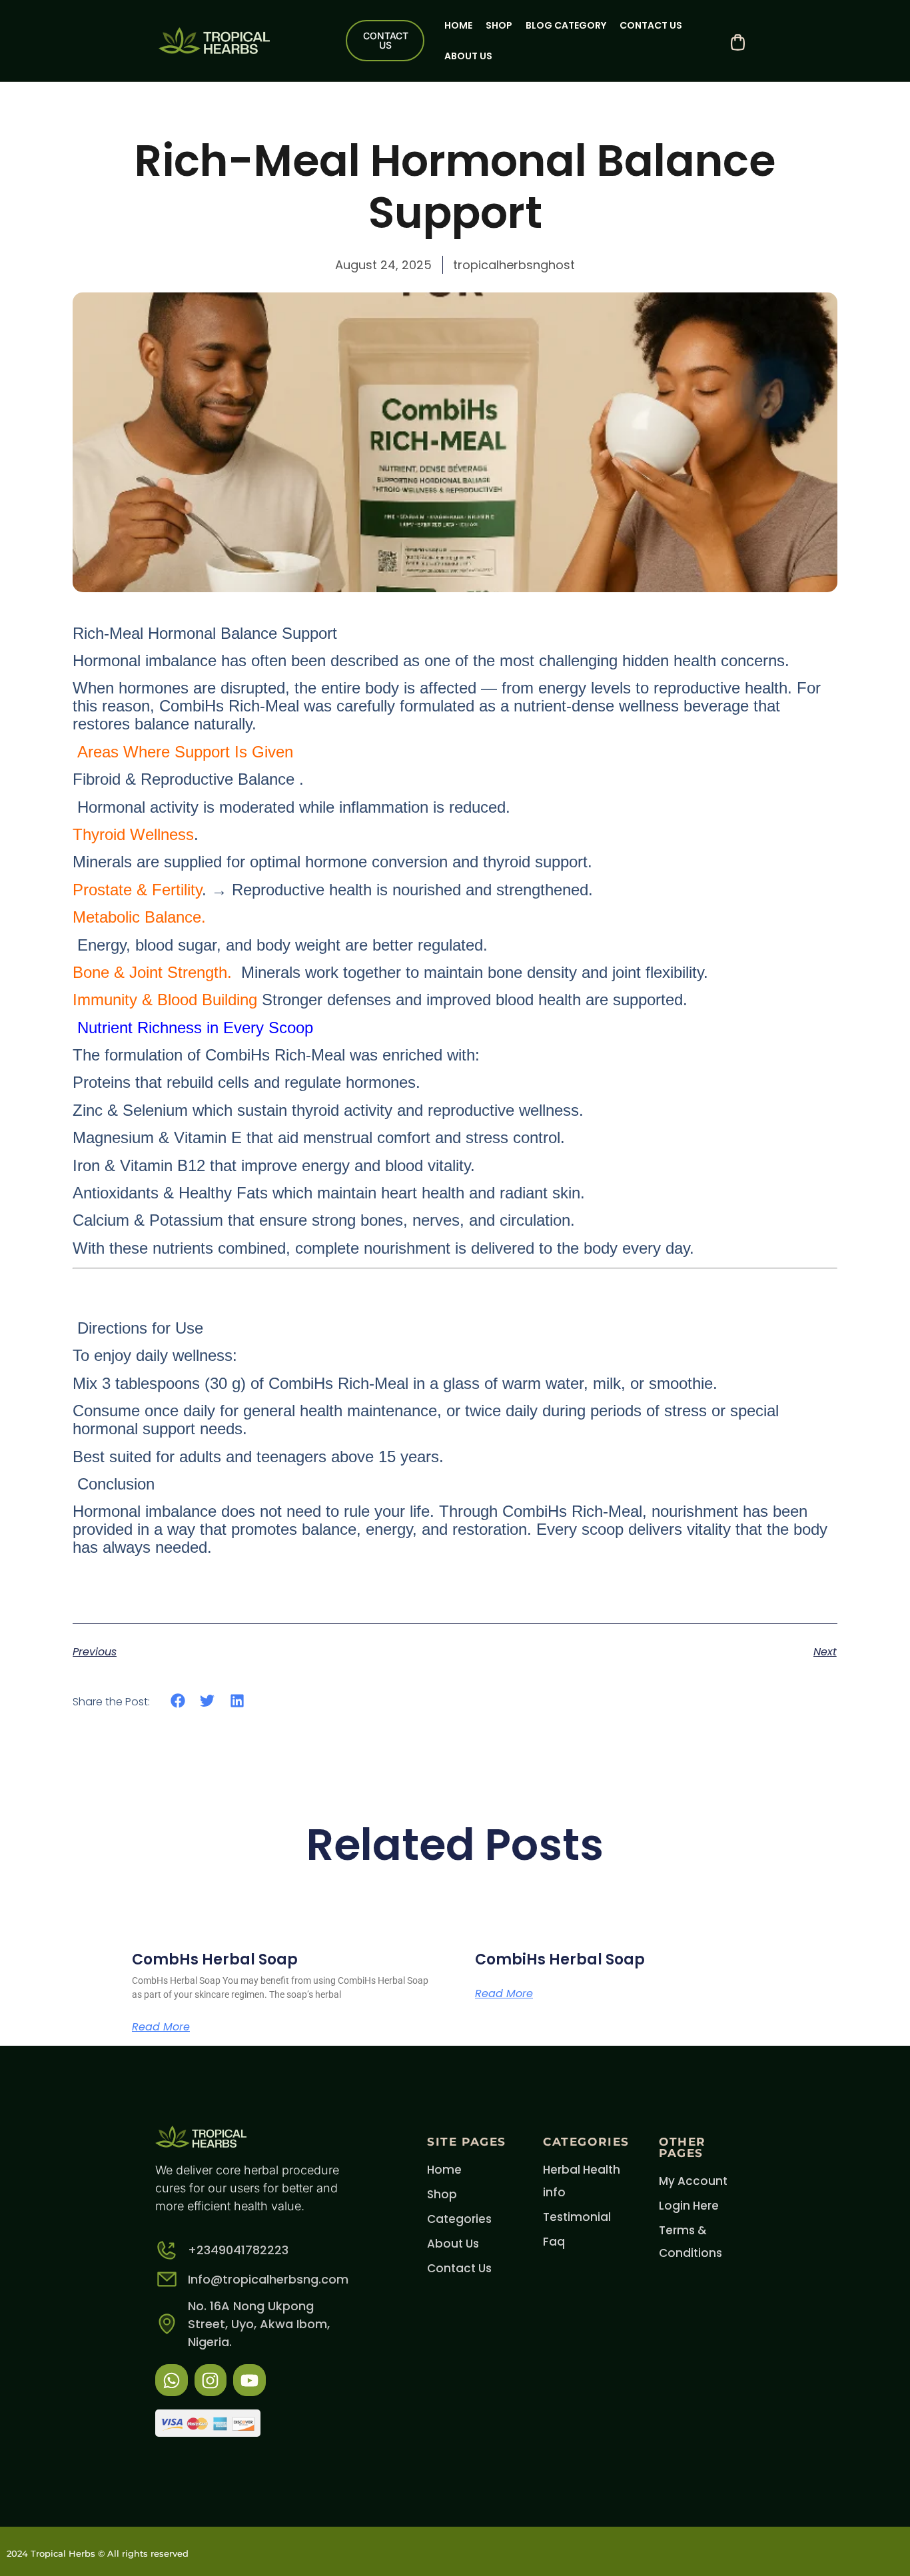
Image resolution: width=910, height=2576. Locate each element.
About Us (468, 56)
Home (458, 25)
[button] (178, 1701)
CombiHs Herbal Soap (560, 1959)
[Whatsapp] (172, 2380)
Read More (161, 2027)
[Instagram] (211, 2380)
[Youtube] (249, 2380)
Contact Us (651, 25)
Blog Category (566, 25)
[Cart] (738, 42)
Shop (499, 25)
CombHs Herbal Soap (215, 1959)
